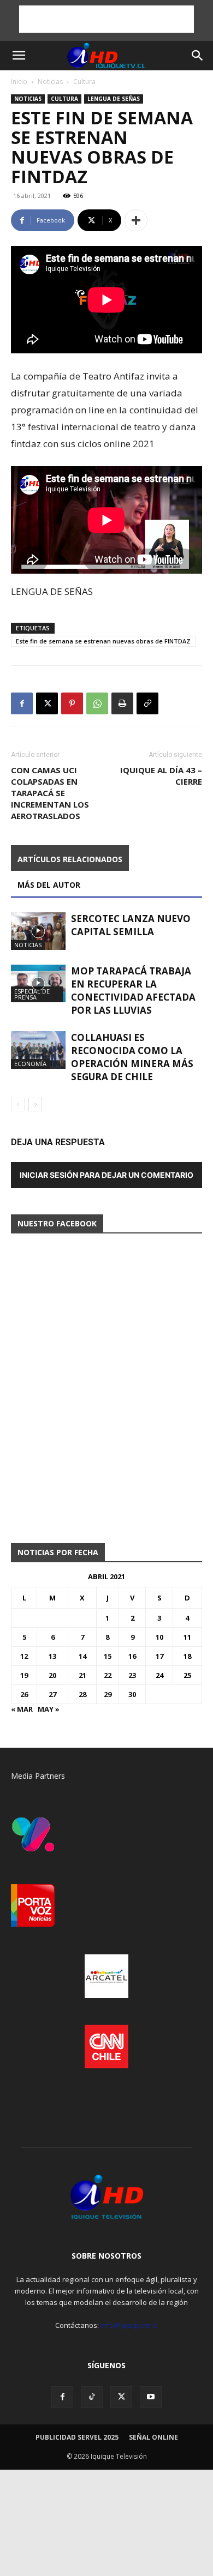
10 (159, 1637)
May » (49, 1709)
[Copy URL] (147, 703)
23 (132, 1675)
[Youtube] (151, 2397)
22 (108, 1675)
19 (24, 1675)
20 (52, 1675)
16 (132, 1656)
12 (24, 1656)
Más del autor (49, 885)
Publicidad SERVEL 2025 (77, 2437)
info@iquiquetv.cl (129, 2325)
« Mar (22, 1709)
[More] (136, 220)
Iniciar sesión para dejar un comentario (106, 1175)
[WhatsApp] (97, 703)
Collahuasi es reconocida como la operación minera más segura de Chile (132, 1057)
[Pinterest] (72, 703)
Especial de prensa (32, 994)
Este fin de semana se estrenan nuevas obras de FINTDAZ (103, 641)
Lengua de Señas (114, 99)
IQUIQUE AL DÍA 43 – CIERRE (161, 776)
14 (82, 1656)
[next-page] (35, 1105)
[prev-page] (18, 1105)
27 (52, 1694)
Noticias (50, 82)
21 (82, 1675)
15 (108, 1656)
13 (52, 1656)
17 (159, 1656)
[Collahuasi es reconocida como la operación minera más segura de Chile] (38, 1050)
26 (24, 1694)
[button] (19, 56)
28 (82, 1694)
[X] (47, 703)
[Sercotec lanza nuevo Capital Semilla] (38, 931)
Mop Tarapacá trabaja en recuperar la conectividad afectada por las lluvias (133, 991)
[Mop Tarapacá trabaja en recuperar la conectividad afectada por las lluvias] (38, 983)
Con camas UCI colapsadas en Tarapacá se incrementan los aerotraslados (50, 793)
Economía (30, 1064)
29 (108, 1694)
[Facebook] (22, 703)
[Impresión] (122, 703)
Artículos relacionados (70, 859)
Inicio (19, 82)
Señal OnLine (153, 2437)
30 (132, 1694)
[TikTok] (92, 2397)
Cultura (84, 82)
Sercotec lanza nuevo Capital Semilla (131, 925)
